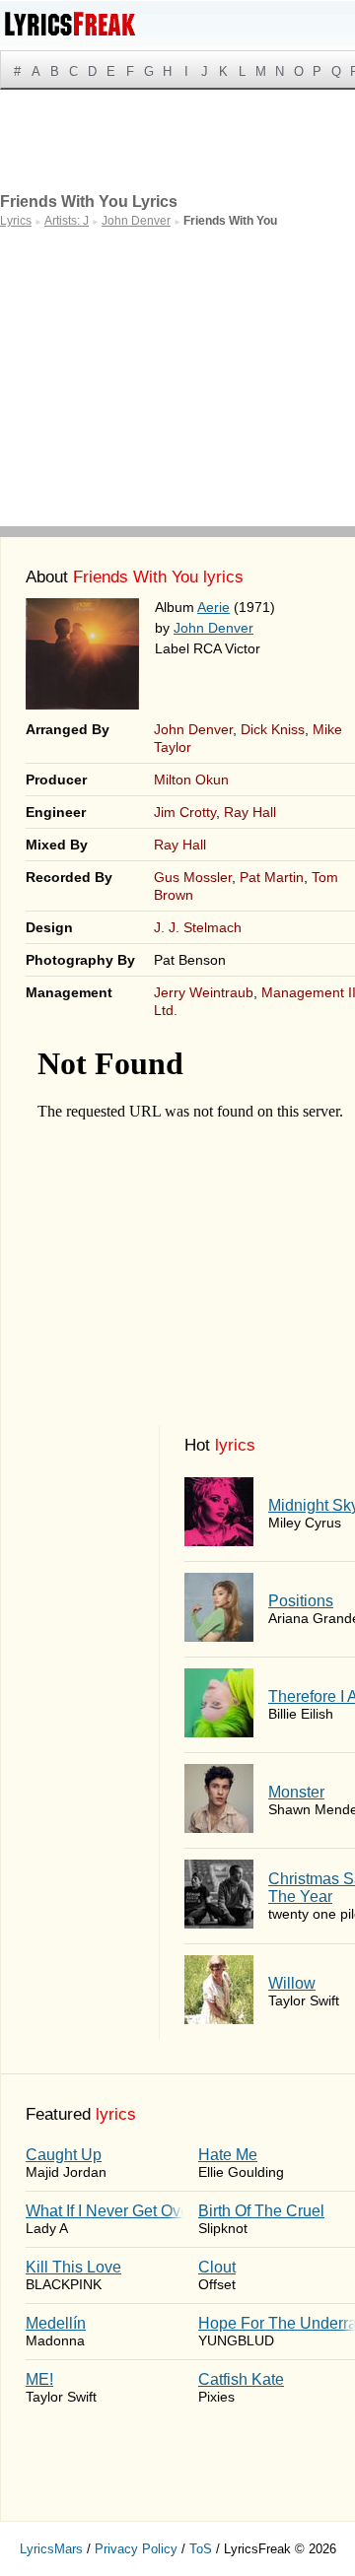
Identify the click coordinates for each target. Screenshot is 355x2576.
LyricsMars (51, 2549)
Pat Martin (272, 877)
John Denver (213, 628)
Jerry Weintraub (204, 992)
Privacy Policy (136, 2549)
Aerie (213, 607)
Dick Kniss (273, 729)
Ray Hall (250, 812)
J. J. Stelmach (198, 927)
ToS (201, 2549)
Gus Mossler (193, 877)
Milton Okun (191, 780)
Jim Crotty (185, 812)
